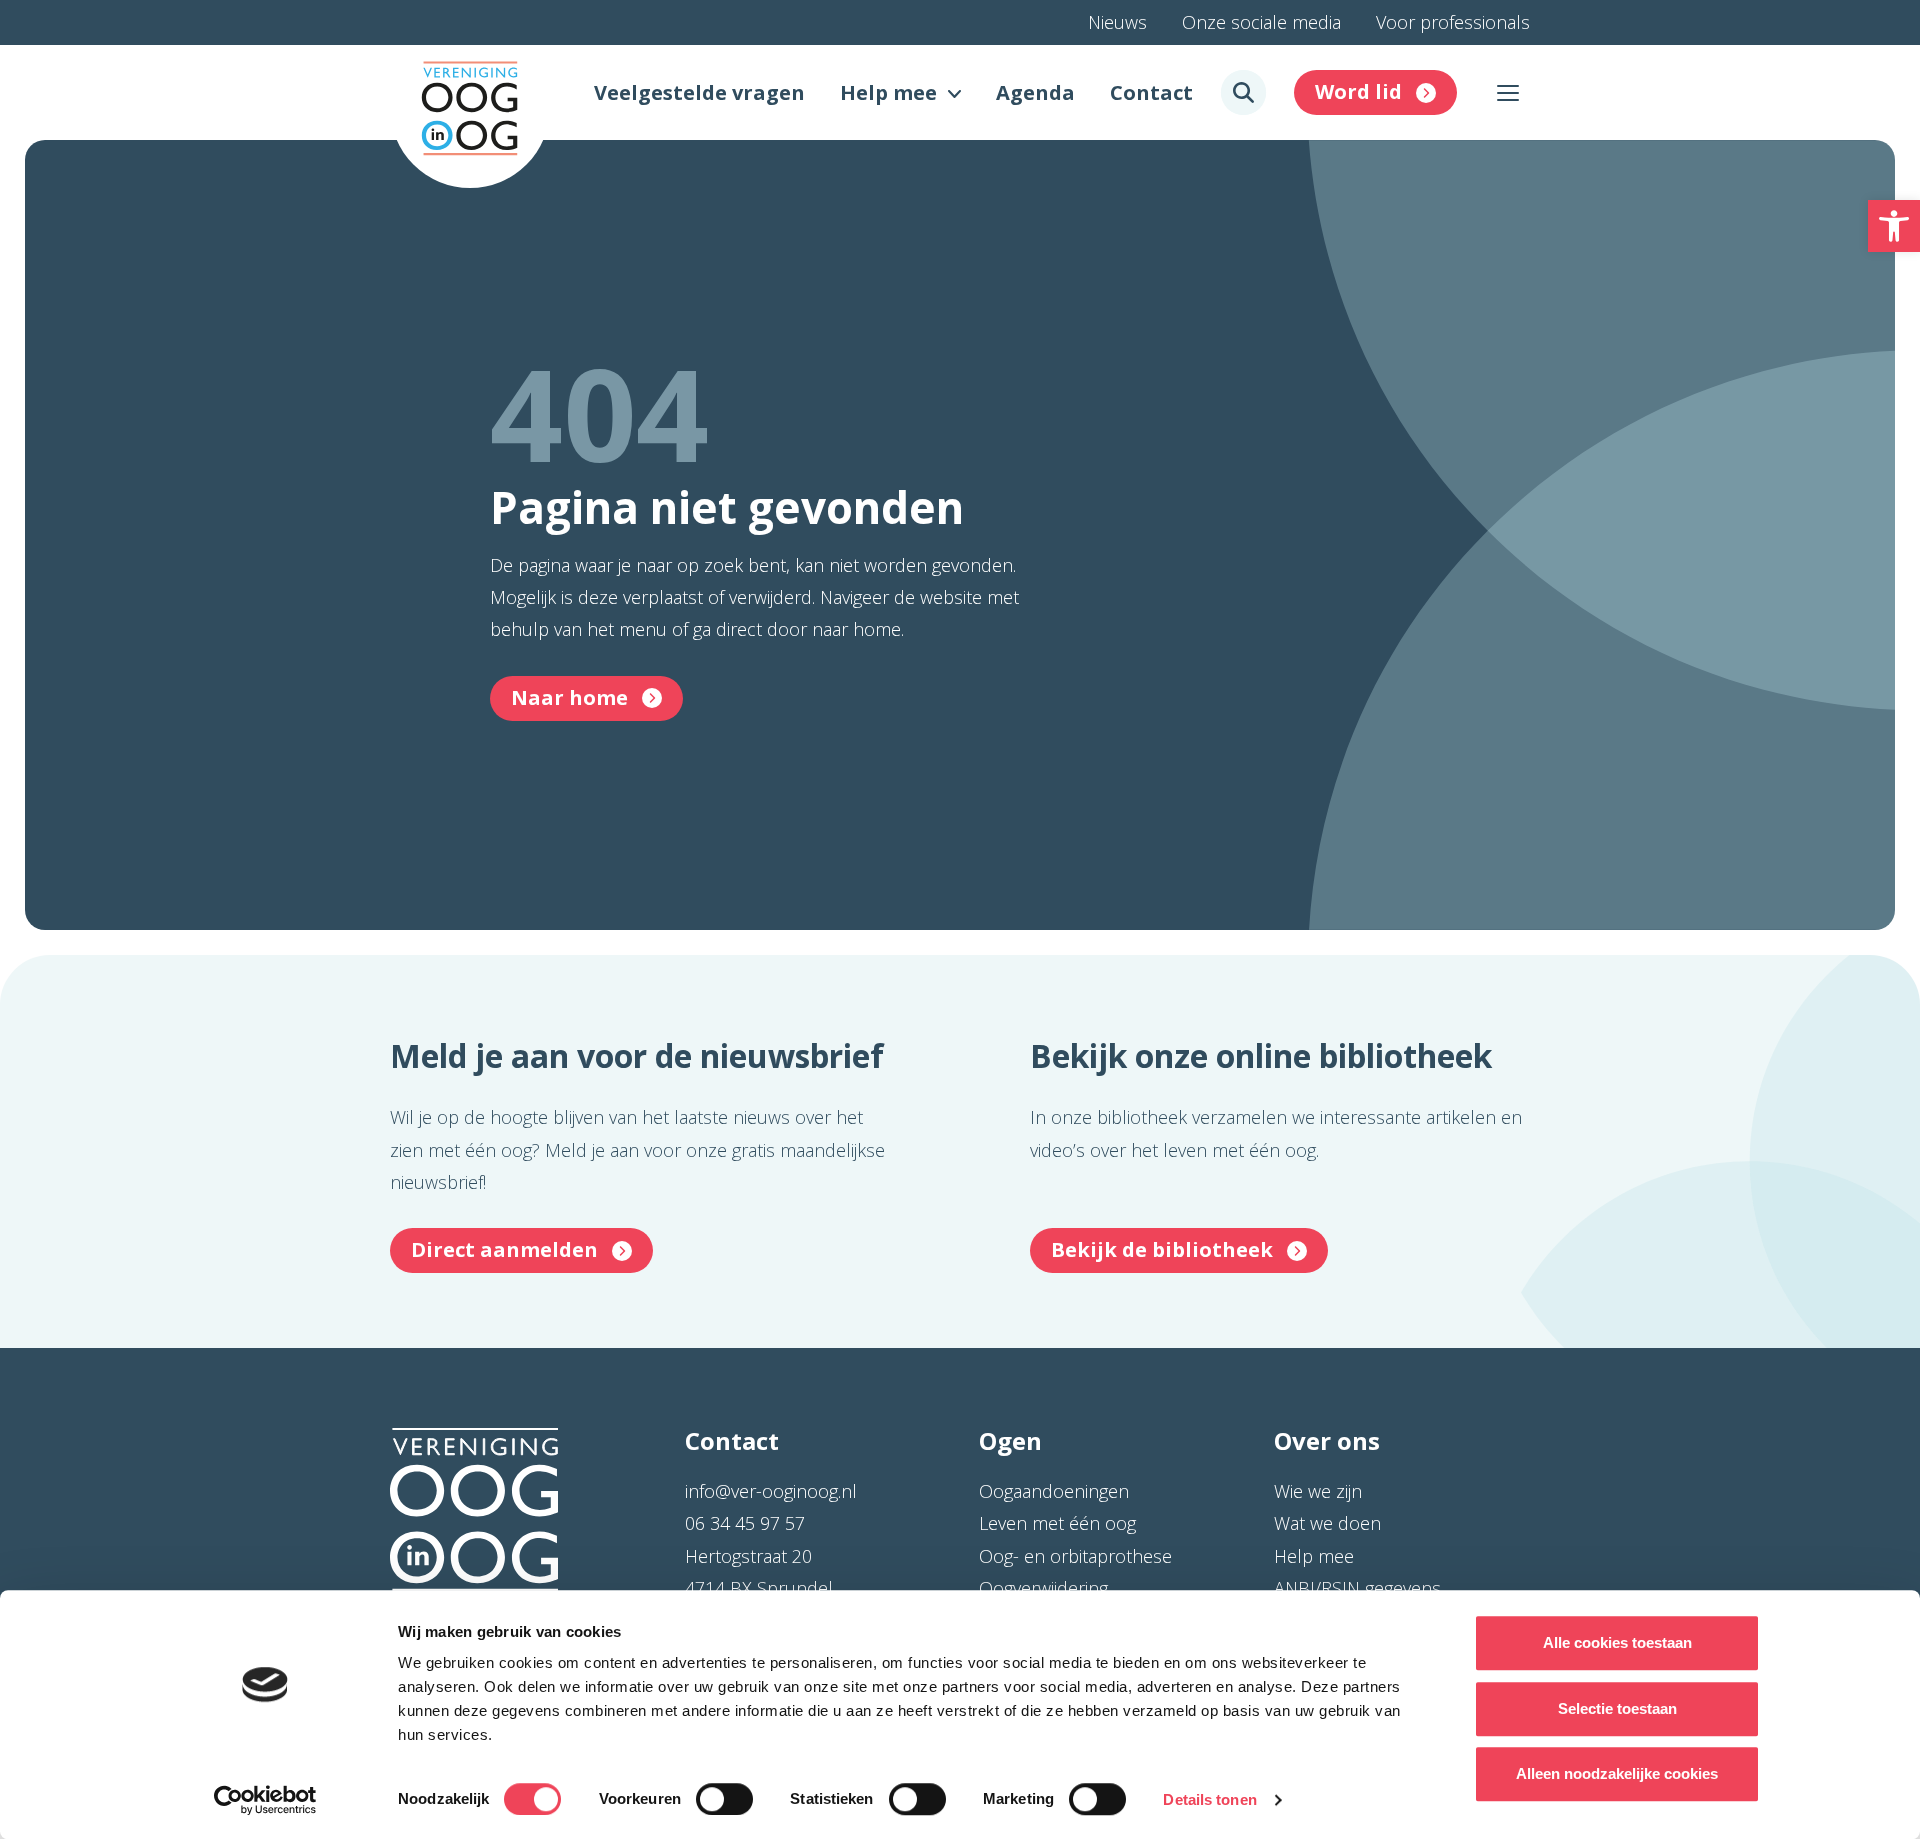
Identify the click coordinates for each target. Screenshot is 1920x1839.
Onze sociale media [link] (1261, 22)
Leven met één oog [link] (1057, 1523)
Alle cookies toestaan (1617, 1642)
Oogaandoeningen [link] (1054, 1491)
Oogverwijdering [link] (1043, 1588)
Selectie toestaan (1617, 1708)
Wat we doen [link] (1327, 1523)
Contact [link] (1151, 92)
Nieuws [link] (1117, 22)
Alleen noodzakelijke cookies (1617, 1773)
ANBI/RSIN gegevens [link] (1357, 1588)
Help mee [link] (888, 92)
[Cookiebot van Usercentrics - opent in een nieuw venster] (265, 1800)
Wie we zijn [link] (1318, 1491)
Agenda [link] (1035, 92)
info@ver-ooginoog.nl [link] (771, 1491)
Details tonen (1209, 1799)
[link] (1894, 226)
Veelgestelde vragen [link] (699, 92)
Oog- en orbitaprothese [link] (1075, 1556)
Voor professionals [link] (1453, 22)
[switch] (724, 1799)
